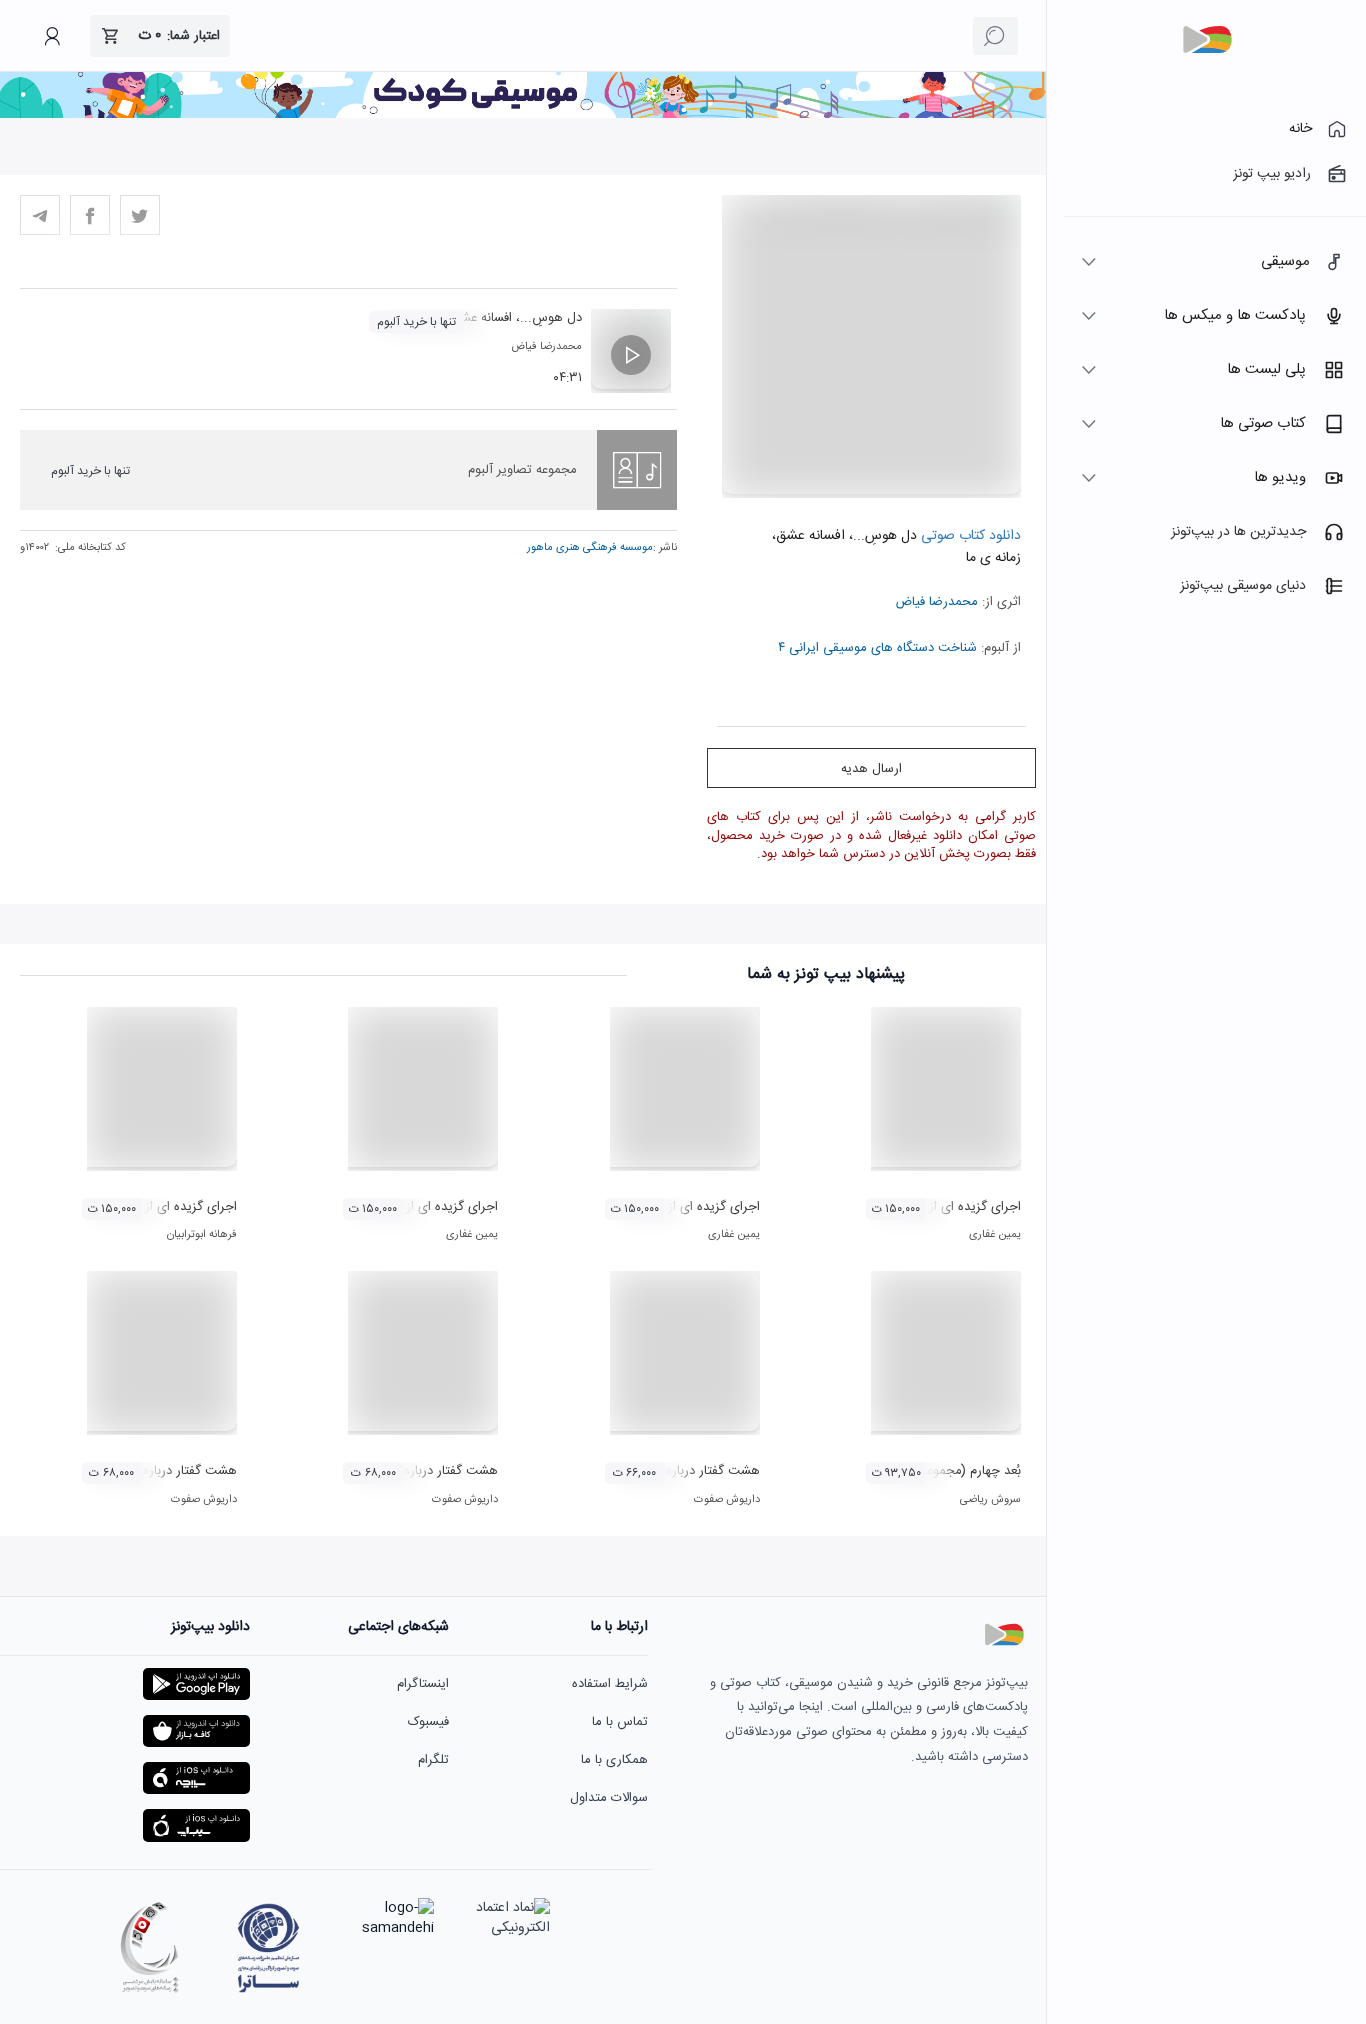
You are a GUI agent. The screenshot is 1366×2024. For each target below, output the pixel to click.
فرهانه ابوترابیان (202, 1235)
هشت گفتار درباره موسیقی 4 (160, 1471)
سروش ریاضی (990, 1500)
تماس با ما (620, 1722)
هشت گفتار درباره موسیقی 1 (683, 1471)
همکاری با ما (614, 1760)
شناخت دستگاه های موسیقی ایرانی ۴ (877, 648)
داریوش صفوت (727, 1500)
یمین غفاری (995, 1235)
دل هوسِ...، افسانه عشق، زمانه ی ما (486, 318)
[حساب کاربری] (52, 36)
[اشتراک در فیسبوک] (90, 215)
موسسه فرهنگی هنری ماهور (590, 548)
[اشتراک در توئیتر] (140, 215)
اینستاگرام (423, 1684)
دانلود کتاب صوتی (969, 536)
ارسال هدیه (871, 769)
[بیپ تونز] (1207, 40)
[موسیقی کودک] (523, 115)
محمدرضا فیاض (936, 602)
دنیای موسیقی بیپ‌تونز (1243, 586)
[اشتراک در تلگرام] (40, 215)
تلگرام (433, 1760)
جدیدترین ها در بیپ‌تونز (1238, 532)
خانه (1300, 129)
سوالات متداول (609, 1798)
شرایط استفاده (610, 1684)
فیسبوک (428, 1722)
